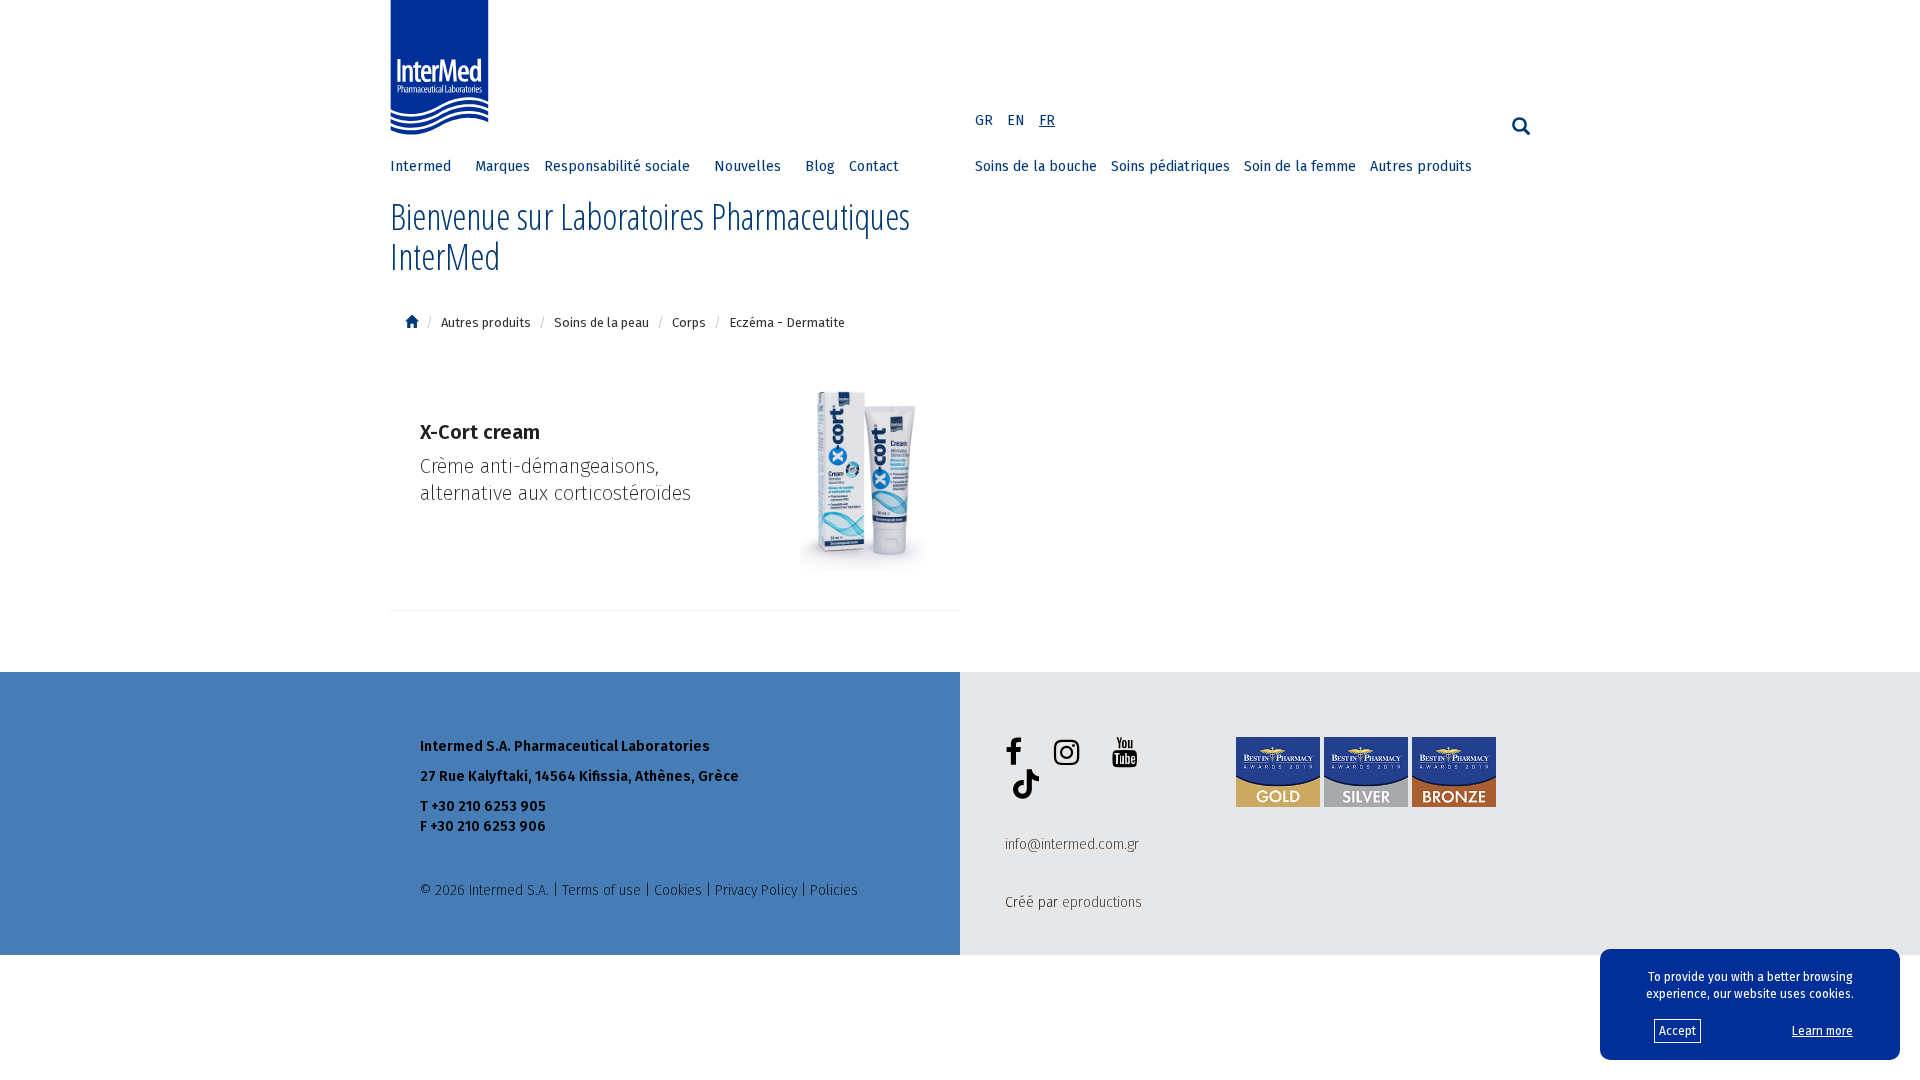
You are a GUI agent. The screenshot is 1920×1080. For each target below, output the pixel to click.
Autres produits (1421, 166)
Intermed (420, 166)
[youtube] (1129, 753)
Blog (820, 166)
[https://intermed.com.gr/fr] (411, 322)
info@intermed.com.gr (1072, 844)
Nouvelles (747, 166)
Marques (502, 166)
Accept (1677, 1031)
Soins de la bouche (1036, 166)
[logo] (444, 68)
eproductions (1102, 902)
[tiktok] (1022, 787)
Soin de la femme (1300, 166)
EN (1016, 120)
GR (984, 120)
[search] (1521, 126)
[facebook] (1017, 753)
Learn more (1822, 1031)
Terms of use (601, 890)
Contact (874, 166)
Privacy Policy (756, 890)
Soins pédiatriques (1170, 166)
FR (1047, 120)
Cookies (678, 890)
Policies (834, 890)
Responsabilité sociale (617, 166)
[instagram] (1071, 753)
